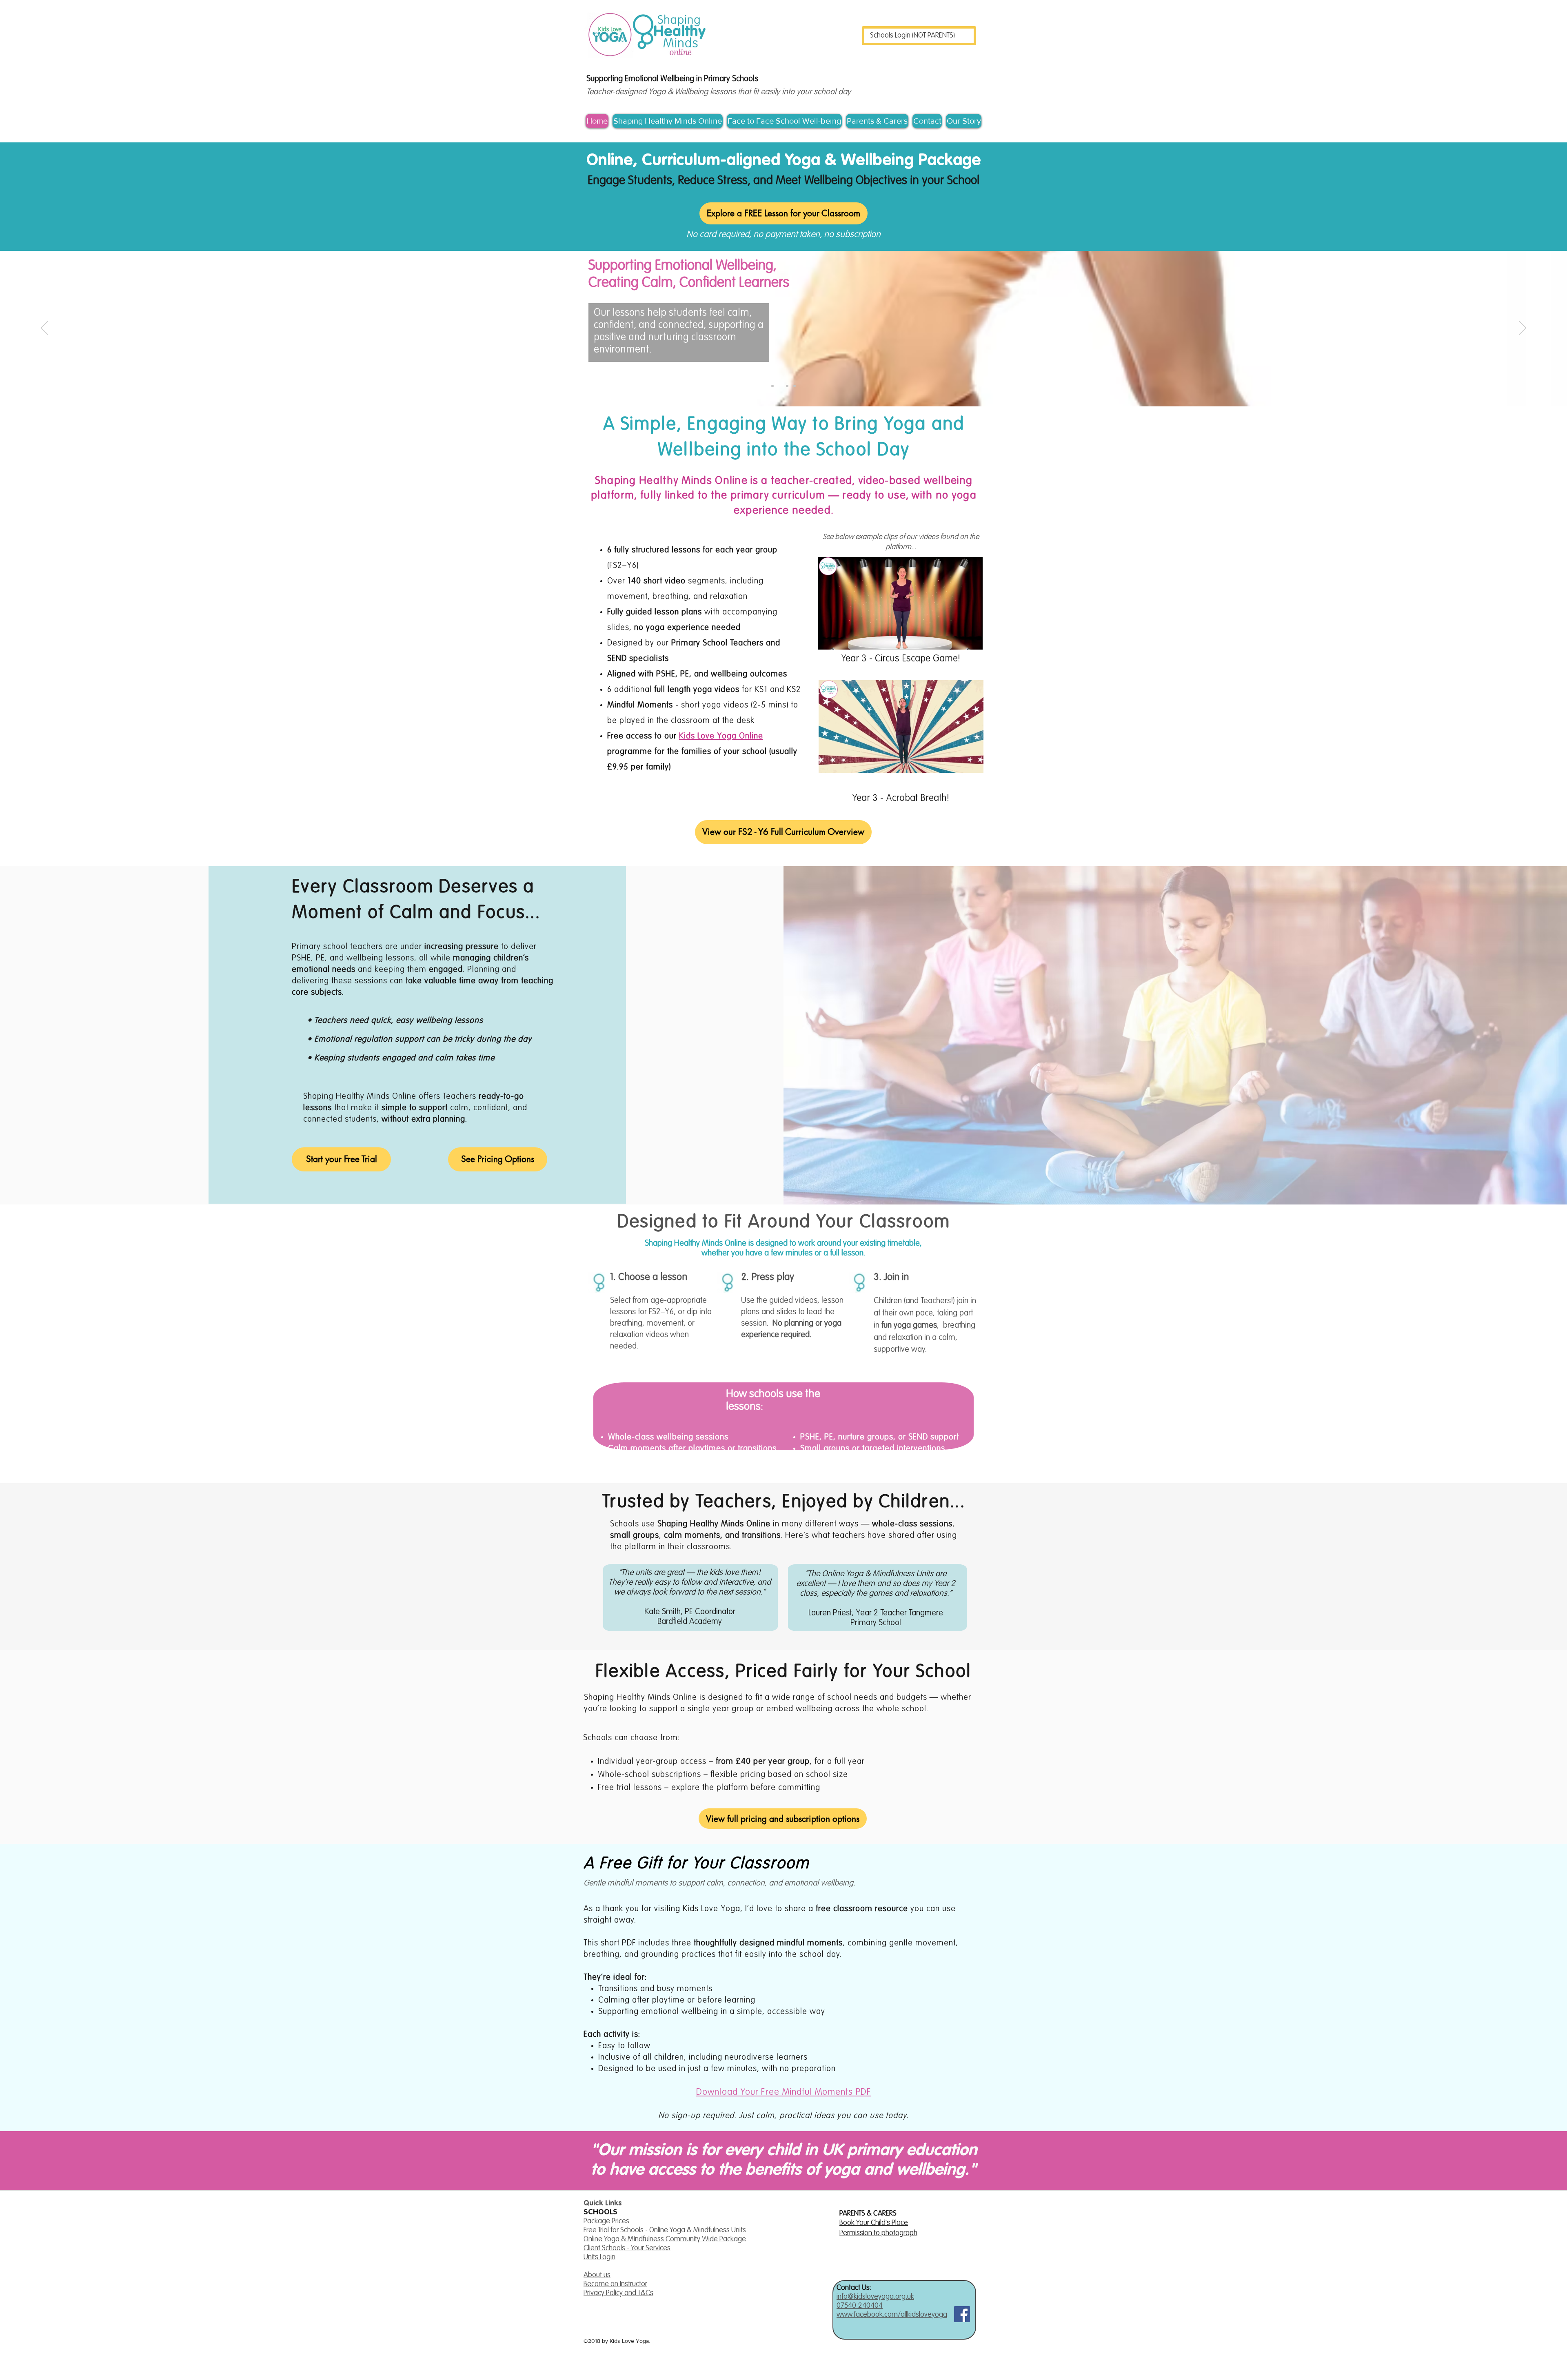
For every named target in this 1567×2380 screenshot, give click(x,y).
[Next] (1523, 328)
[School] (780, 386)
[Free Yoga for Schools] (772, 386)
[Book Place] (787, 386)
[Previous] (44, 328)
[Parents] (795, 386)
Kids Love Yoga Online (721, 736)
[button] (972, 641)
